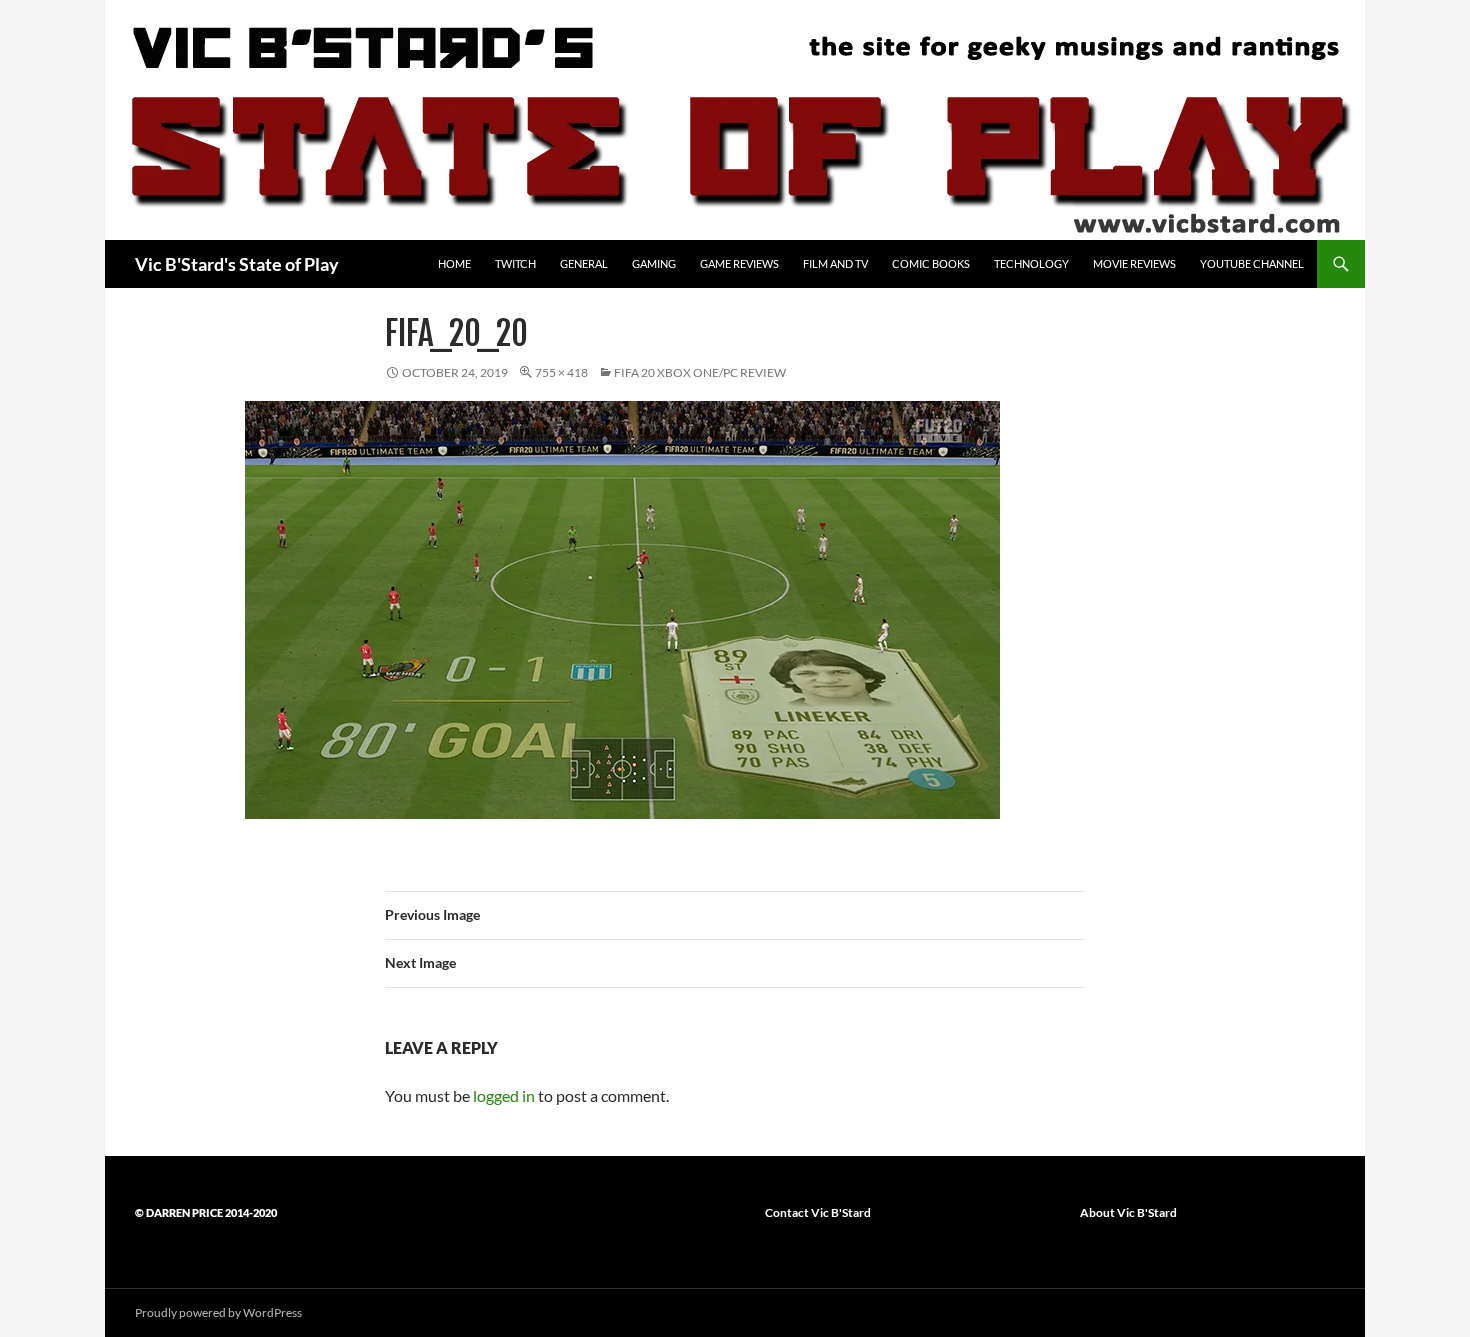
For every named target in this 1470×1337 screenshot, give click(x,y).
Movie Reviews (1134, 263)
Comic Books (931, 263)
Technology (1031, 263)
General (584, 263)
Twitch (515, 263)
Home (454, 263)
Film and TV (835, 263)
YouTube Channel (1252, 263)
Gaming (654, 263)
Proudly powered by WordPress (218, 1312)
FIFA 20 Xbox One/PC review (700, 372)
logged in (504, 1095)
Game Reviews (739, 263)
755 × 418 (561, 372)
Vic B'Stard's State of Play (237, 264)
